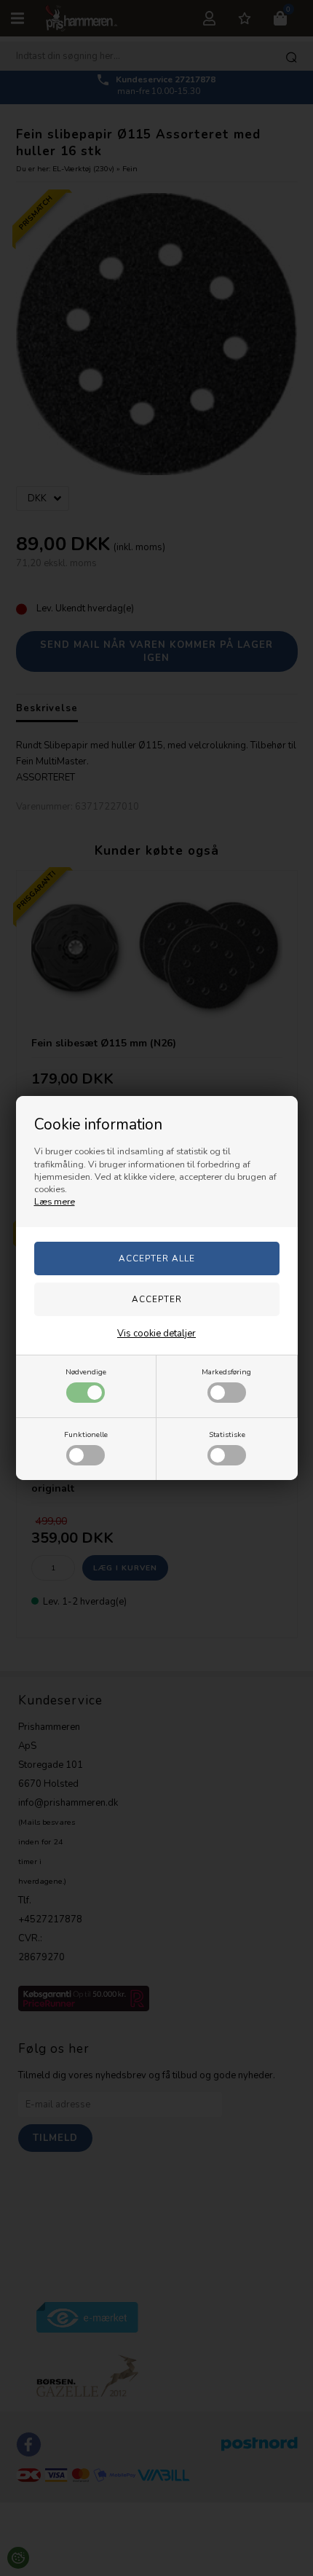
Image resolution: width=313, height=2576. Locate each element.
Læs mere (55, 1202)
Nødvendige (86, 1372)
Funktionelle (86, 1434)
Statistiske (227, 1434)
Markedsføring (226, 1372)
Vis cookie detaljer (156, 1334)
